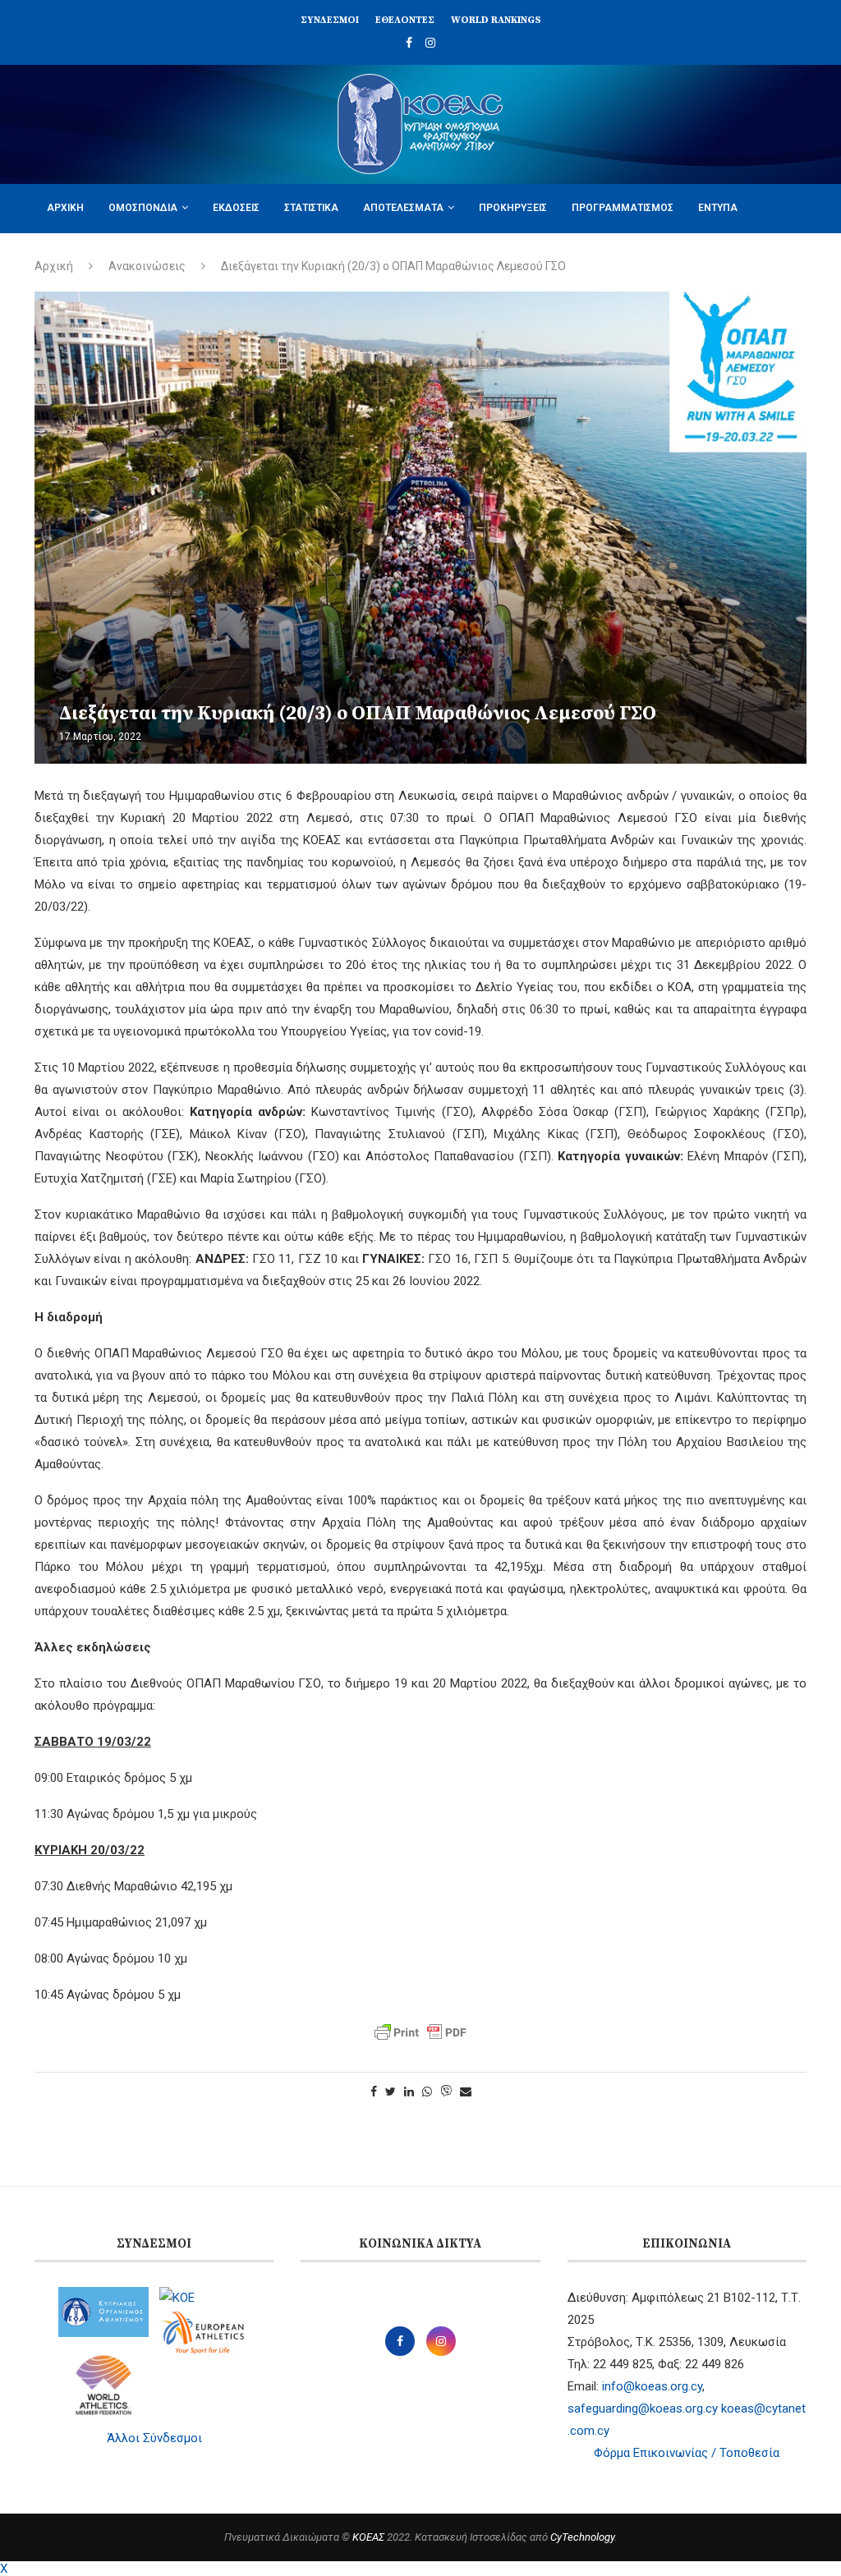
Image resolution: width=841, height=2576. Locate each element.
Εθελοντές (405, 20)
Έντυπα (718, 208)
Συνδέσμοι (330, 20)
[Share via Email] (466, 2092)
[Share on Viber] (446, 2092)
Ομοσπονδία (143, 208)
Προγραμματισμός (623, 208)
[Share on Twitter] (391, 2092)
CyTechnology (582, 2537)
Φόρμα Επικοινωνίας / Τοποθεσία (687, 2453)
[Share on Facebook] (374, 2092)
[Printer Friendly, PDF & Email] (420, 2032)
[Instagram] (430, 43)
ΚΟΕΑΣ (368, 2537)
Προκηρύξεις (513, 208)
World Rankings (496, 20)
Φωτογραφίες (82, 256)
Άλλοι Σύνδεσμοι (154, 2438)
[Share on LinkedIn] (409, 2092)
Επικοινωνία (173, 256)
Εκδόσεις (236, 208)
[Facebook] (409, 43)
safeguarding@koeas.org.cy (643, 2408)
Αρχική (65, 208)
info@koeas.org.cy (652, 2386)
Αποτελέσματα (403, 208)
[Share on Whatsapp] (427, 2092)
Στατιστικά (311, 208)
